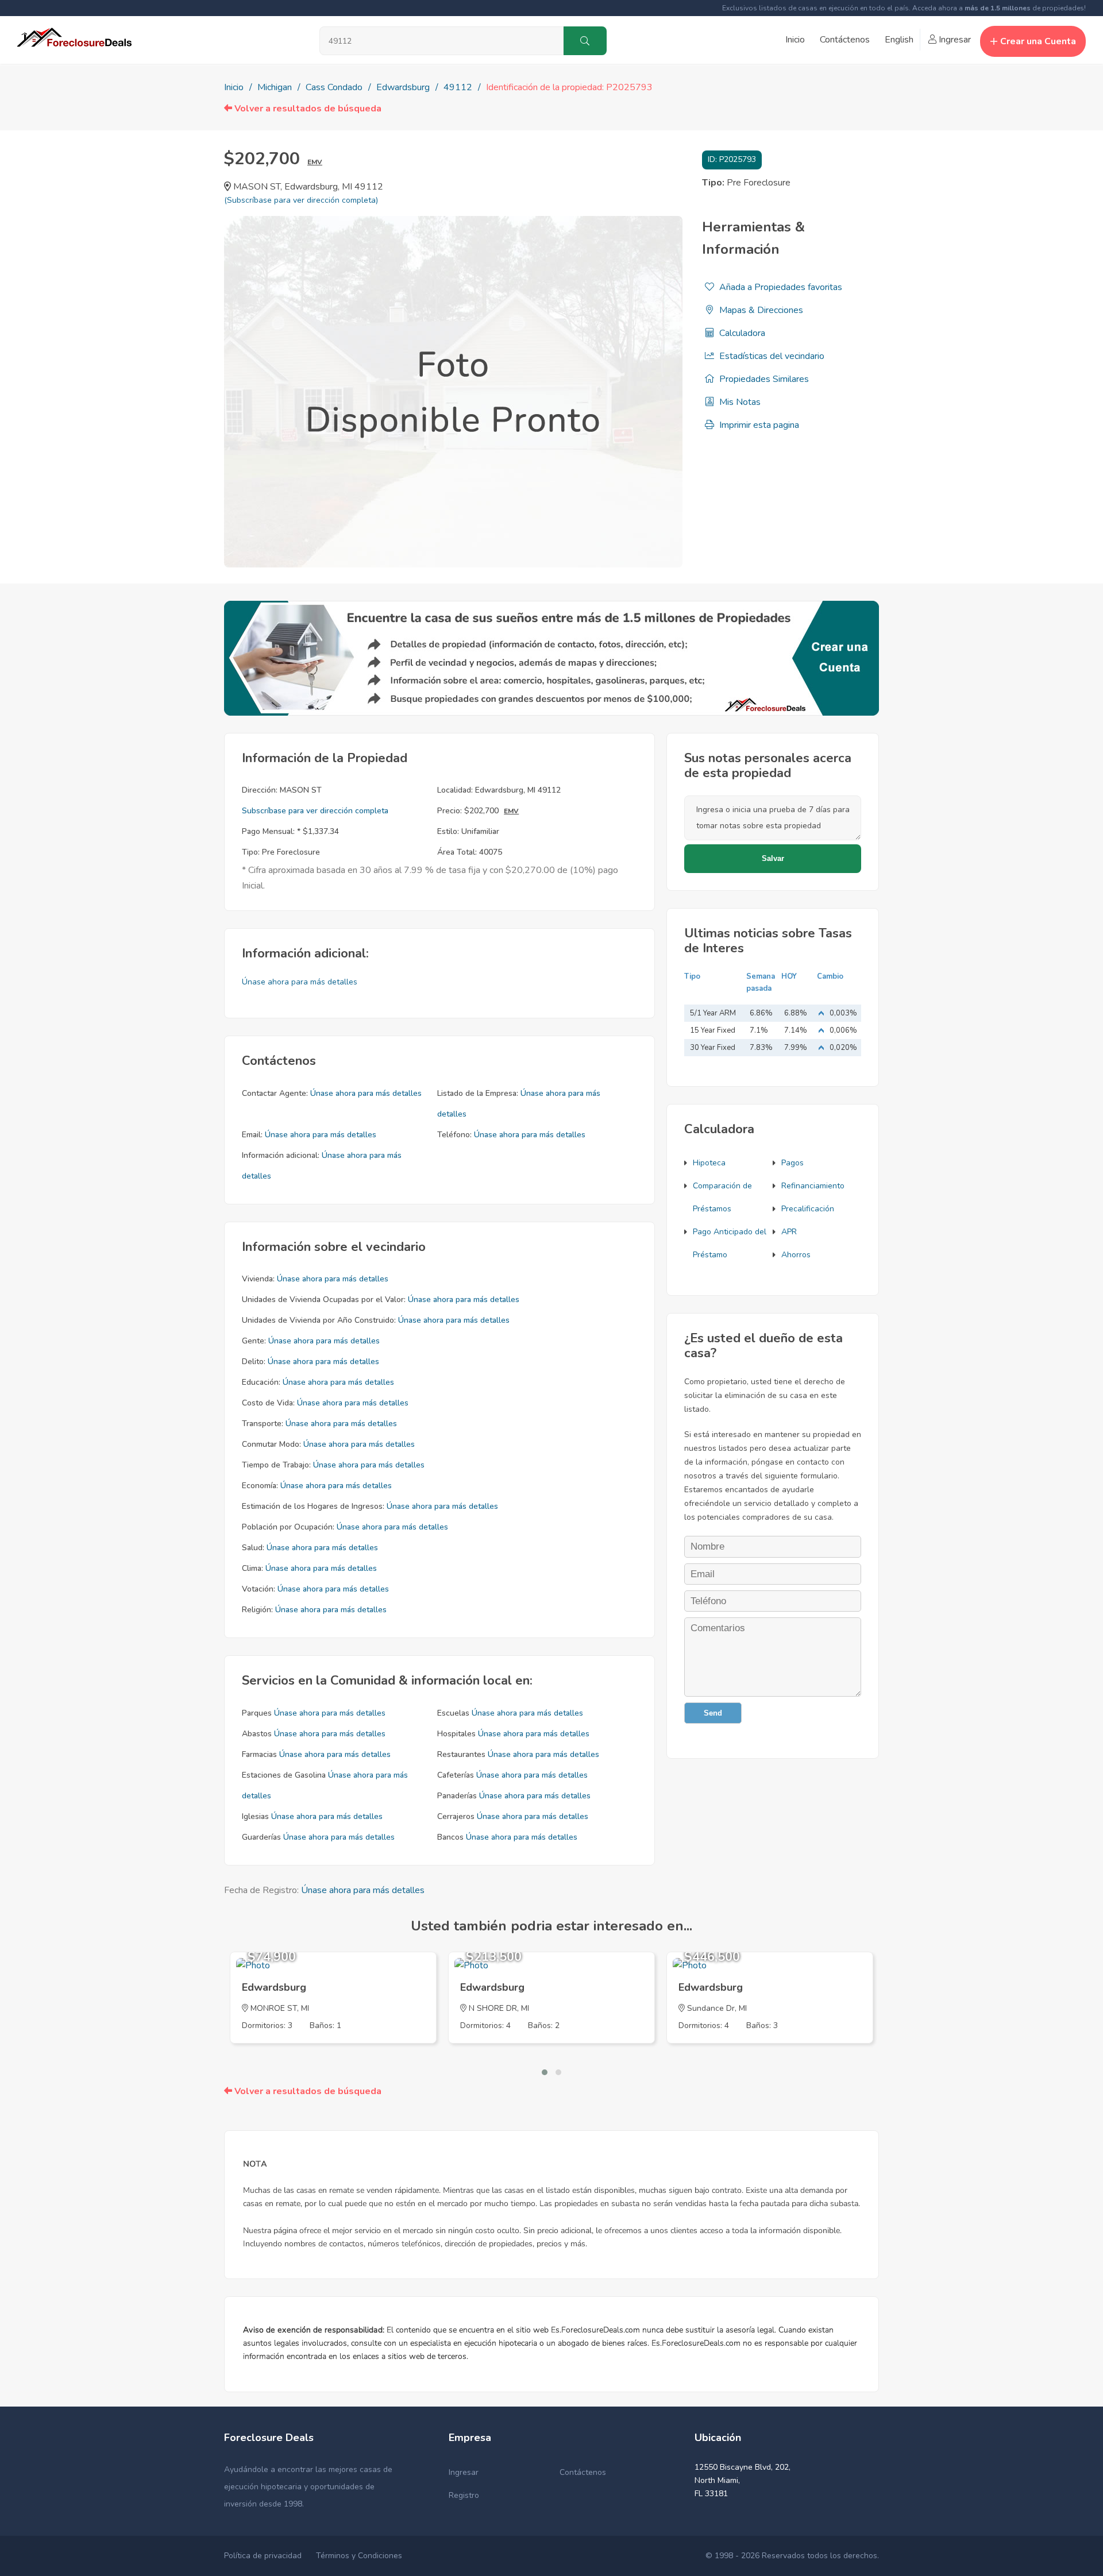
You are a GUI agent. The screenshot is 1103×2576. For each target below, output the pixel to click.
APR (789, 1232)
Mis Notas (739, 402)
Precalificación (808, 1209)
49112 (458, 87)
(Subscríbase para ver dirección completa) (301, 200)
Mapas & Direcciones (760, 310)
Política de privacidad (263, 2556)
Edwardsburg (403, 87)
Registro (464, 2495)
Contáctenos (845, 40)
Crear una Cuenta (1038, 41)
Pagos (792, 1163)
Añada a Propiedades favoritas (780, 287)
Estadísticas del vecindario (771, 356)
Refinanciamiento (813, 1186)
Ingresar (954, 40)
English (899, 40)
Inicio (795, 40)
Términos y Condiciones (359, 2556)
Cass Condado (334, 87)
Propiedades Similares (763, 379)
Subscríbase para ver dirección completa (315, 811)
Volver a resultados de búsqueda (307, 109)
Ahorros (796, 1255)
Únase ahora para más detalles (300, 982)
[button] (545, 2072)
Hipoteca (709, 1163)
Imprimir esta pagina (758, 425)
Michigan (275, 87)
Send (713, 1713)
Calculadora (741, 333)
